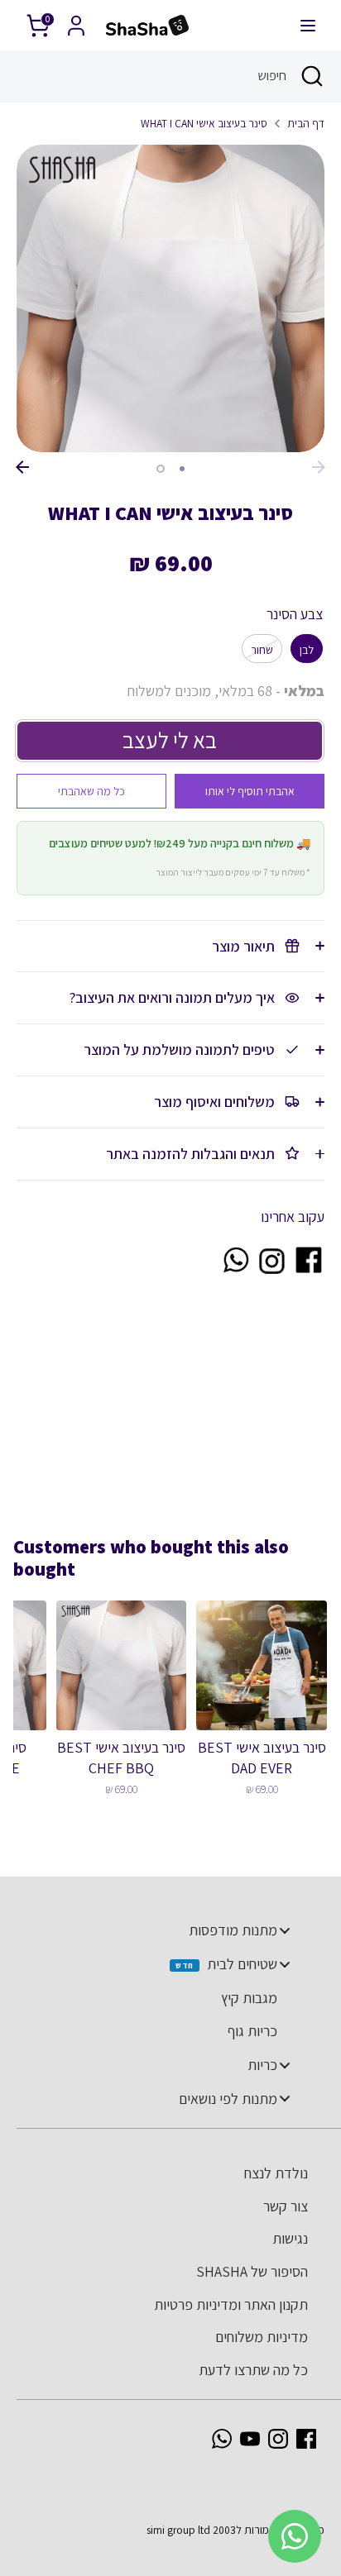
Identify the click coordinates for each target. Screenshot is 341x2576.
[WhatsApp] (222, 2439)
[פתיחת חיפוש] (314, 76)
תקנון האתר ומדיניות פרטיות (231, 2304)
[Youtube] (250, 2439)
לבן (307, 650)
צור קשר (286, 2206)
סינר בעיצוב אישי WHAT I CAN (204, 123)
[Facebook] (306, 2439)
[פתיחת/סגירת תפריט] (308, 25)
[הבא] (319, 467)
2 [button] (161, 469)
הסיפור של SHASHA (252, 2271)
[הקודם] (22, 467)
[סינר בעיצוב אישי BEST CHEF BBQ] (122, 1666)
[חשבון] (76, 20)
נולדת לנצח (276, 2173)
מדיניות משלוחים (262, 2337)
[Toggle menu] (285, 1931)
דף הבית (306, 123)
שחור (262, 650)
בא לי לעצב (170, 740)
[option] (170, 298)
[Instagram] (278, 2439)
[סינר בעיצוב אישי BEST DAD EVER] (262, 1666)
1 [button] (182, 469)
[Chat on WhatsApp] (235, 1270)
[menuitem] (162, 1930)
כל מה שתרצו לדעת (253, 2370)
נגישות (290, 2238)
